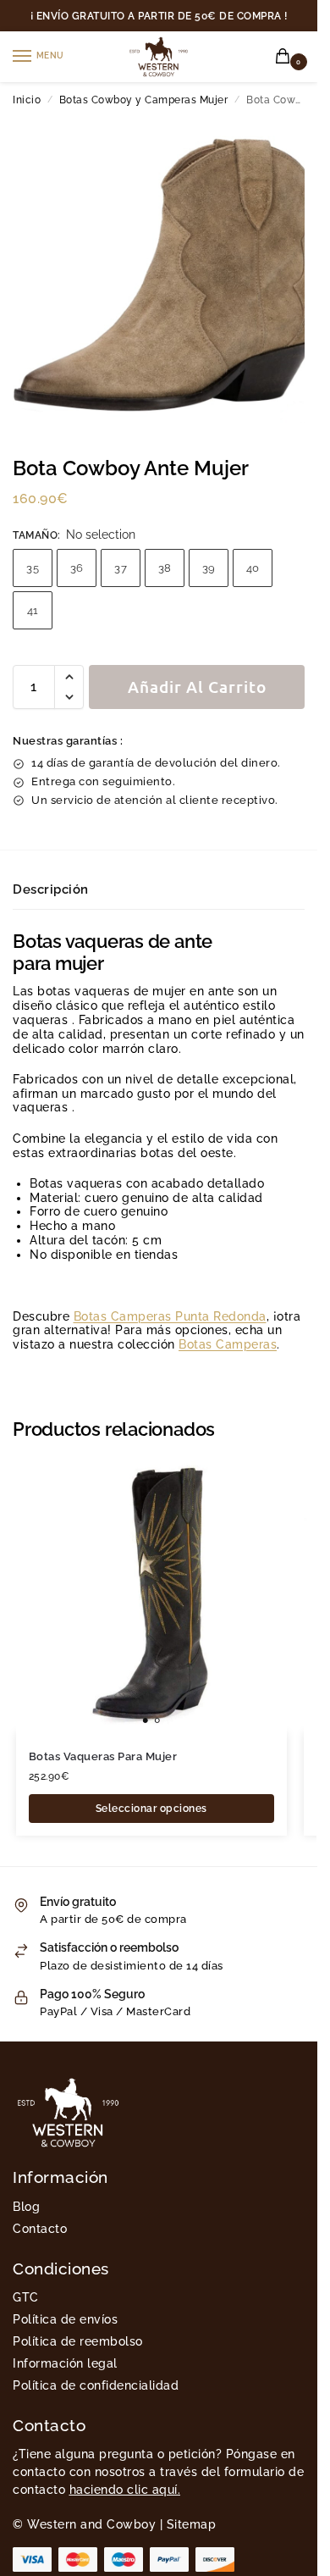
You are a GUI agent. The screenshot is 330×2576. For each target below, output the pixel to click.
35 (33, 568)
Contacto (40, 2229)
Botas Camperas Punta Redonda (170, 1316)
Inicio (27, 100)
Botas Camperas (228, 1344)
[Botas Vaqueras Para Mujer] (151, 1597)
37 (121, 568)
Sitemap (192, 2524)
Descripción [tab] (51, 889)
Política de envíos (65, 2319)
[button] (286, 57)
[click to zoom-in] (165, 270)
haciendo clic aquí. (125, 2490)
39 (209, 568)
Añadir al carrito (197, 687)
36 (77, 568)
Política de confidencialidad (96, 2385)
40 (253, 568)
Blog (26, 2207)
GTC (26, 2297)
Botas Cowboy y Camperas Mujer (144, 100)
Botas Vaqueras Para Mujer (103, 1756)
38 (165, 568)
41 (33, 610)
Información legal (65, 2363)
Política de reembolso (78, 2341)
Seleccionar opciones (151, 1809)
